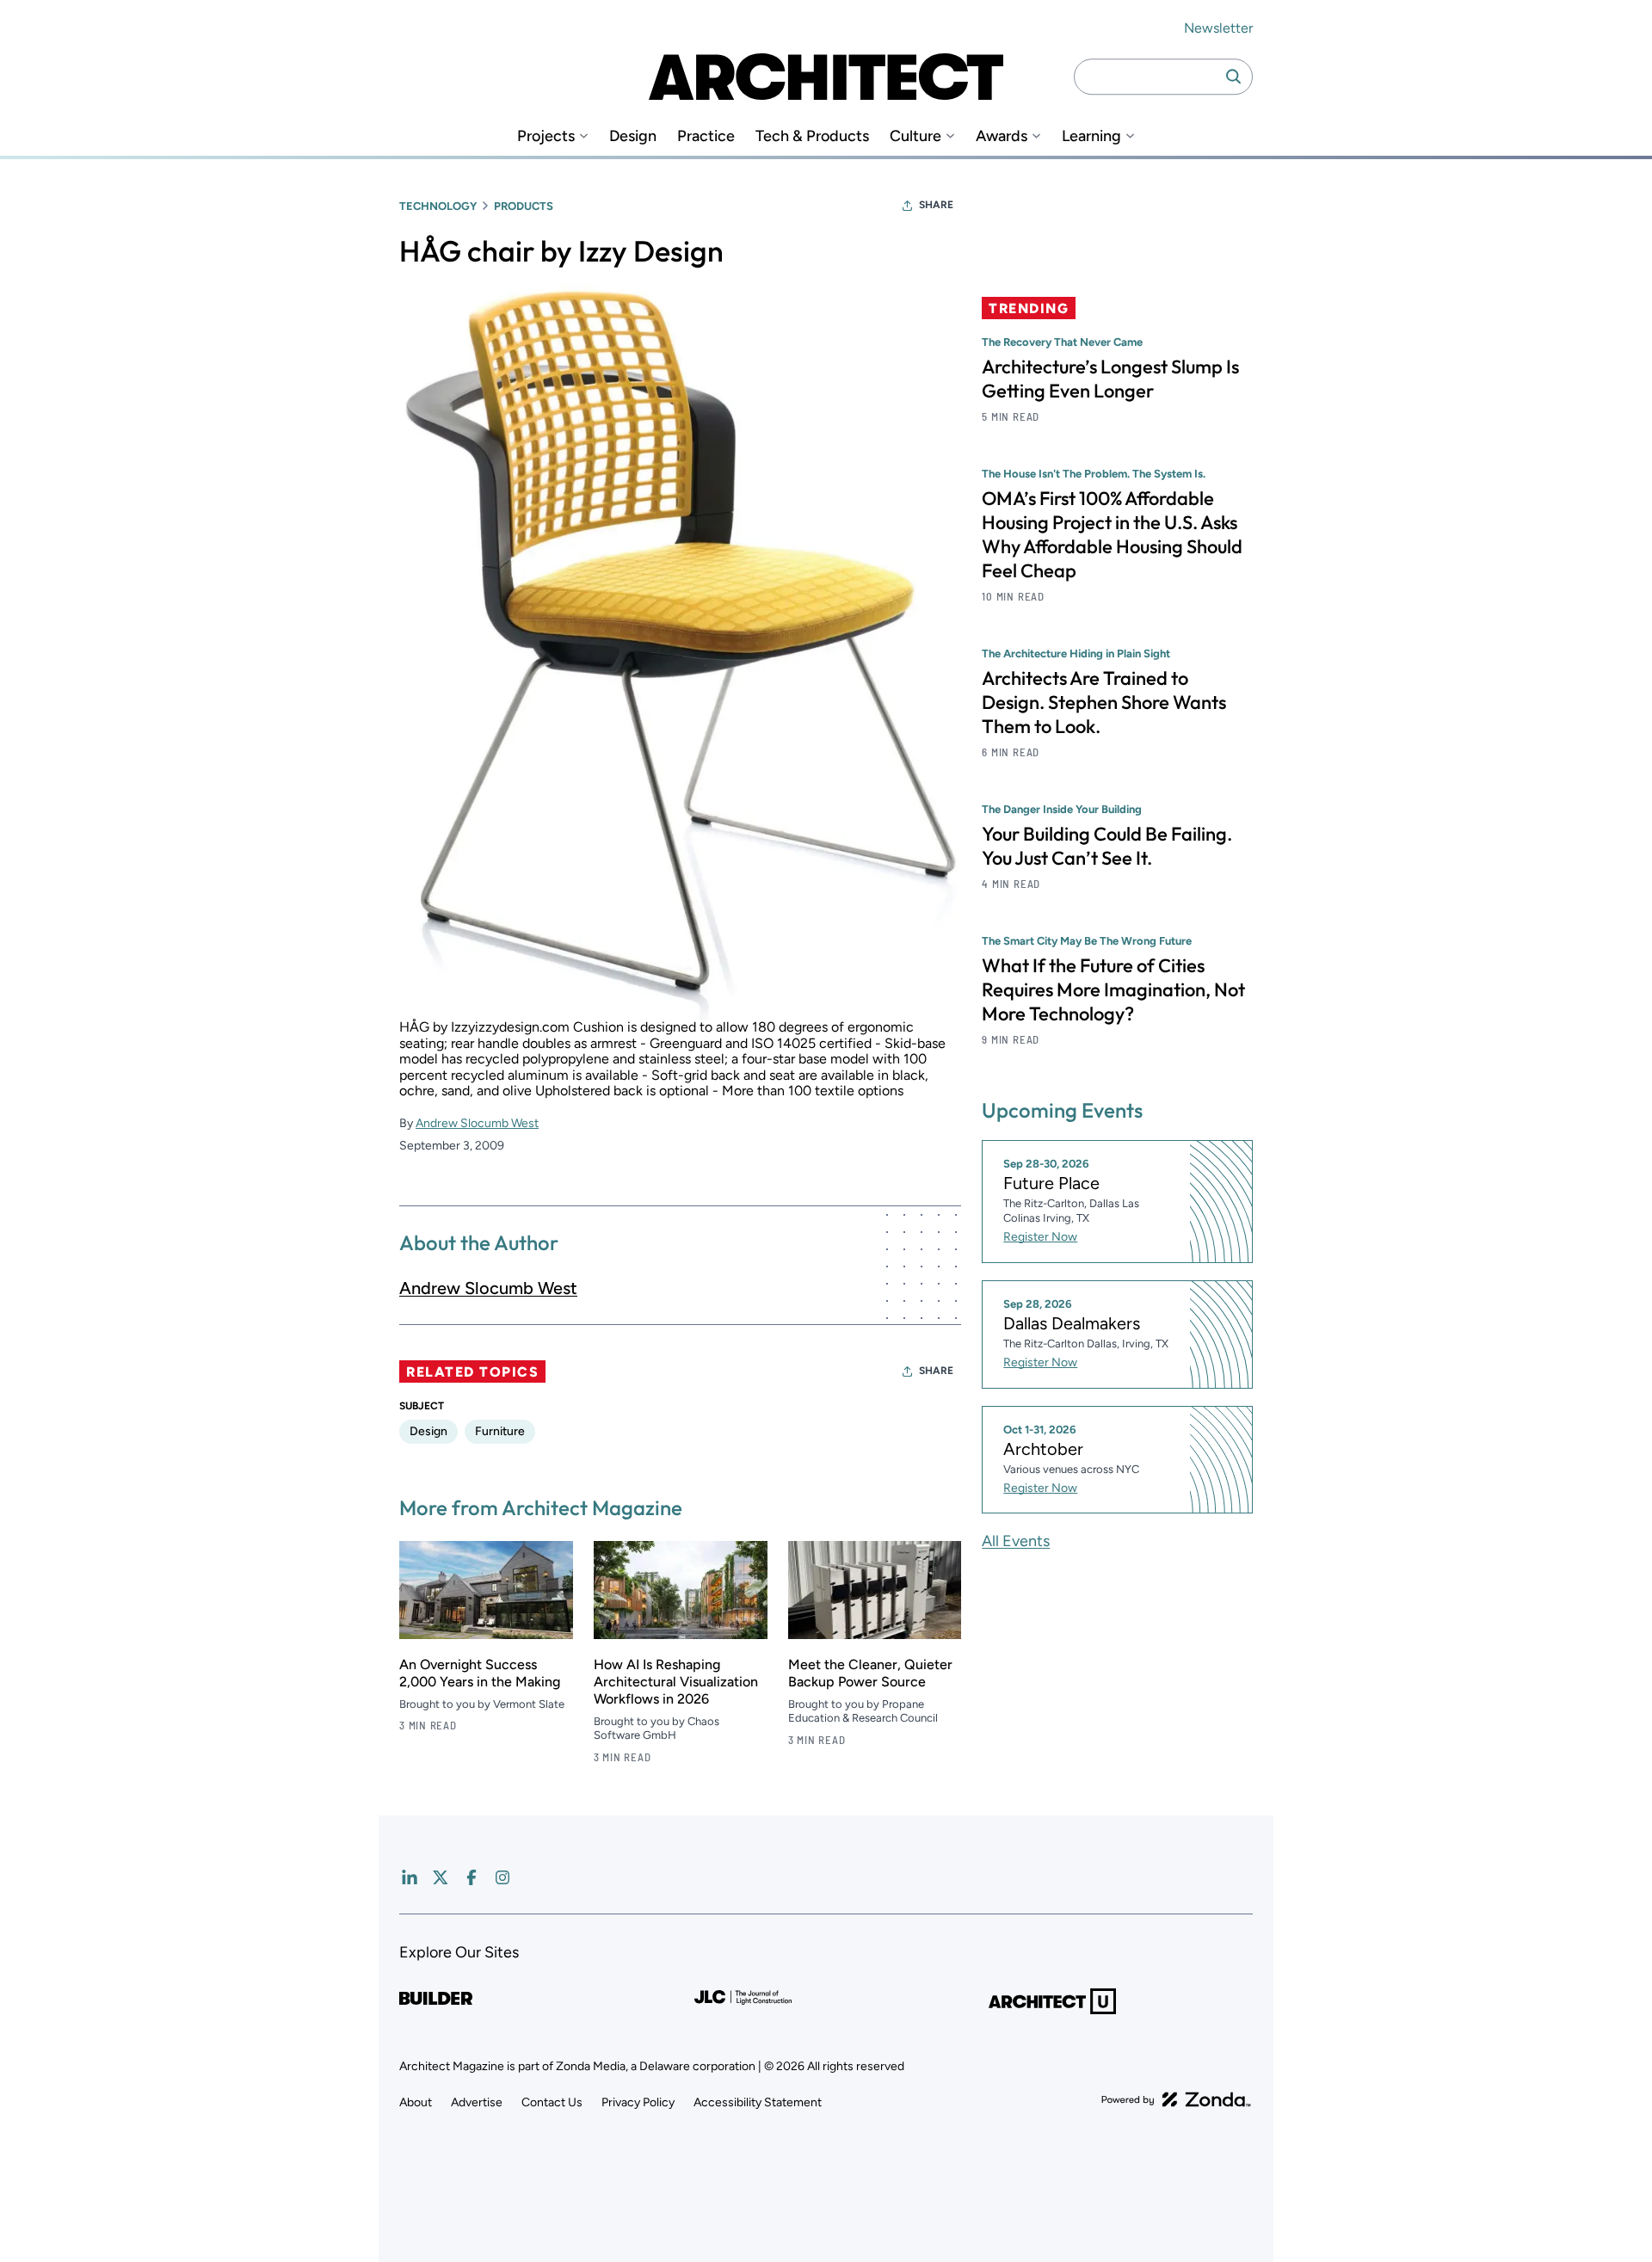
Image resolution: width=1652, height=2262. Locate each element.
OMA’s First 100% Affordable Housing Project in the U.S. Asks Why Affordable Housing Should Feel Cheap (1112, 534)
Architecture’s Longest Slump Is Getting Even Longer (1110, 379)
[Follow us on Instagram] (502, 1877)
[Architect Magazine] (826, 77)
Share (936, 205)
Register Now (1040, 1237)
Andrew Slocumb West (477, 1123)
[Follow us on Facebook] (472, 1877)
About (416, 2102)
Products (524, 206)
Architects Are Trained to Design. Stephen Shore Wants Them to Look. (1104, 702)
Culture (915, 136)
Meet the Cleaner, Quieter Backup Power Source (870, 1673)
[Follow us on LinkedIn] (410, 1877)
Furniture (500, 1431)
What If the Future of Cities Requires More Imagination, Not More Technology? (1113, 989)
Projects (546, 136)
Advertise (477, 2102)
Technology (438, 206)
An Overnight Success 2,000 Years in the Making (480, 1673)
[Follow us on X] (441, 1877)
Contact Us (552, 2102)
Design (633, 136)
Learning (1091, 136)
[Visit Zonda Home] (1176, 2099)
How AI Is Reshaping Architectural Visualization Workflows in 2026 (676, 1682)
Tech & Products (812, 136)
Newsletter (1218, 28)
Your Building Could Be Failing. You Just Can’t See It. (1107, 846)
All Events (1016, 1541)
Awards (1002, 136)
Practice (706, 136)
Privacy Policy (638, 2102)
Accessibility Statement (758, 2102)
